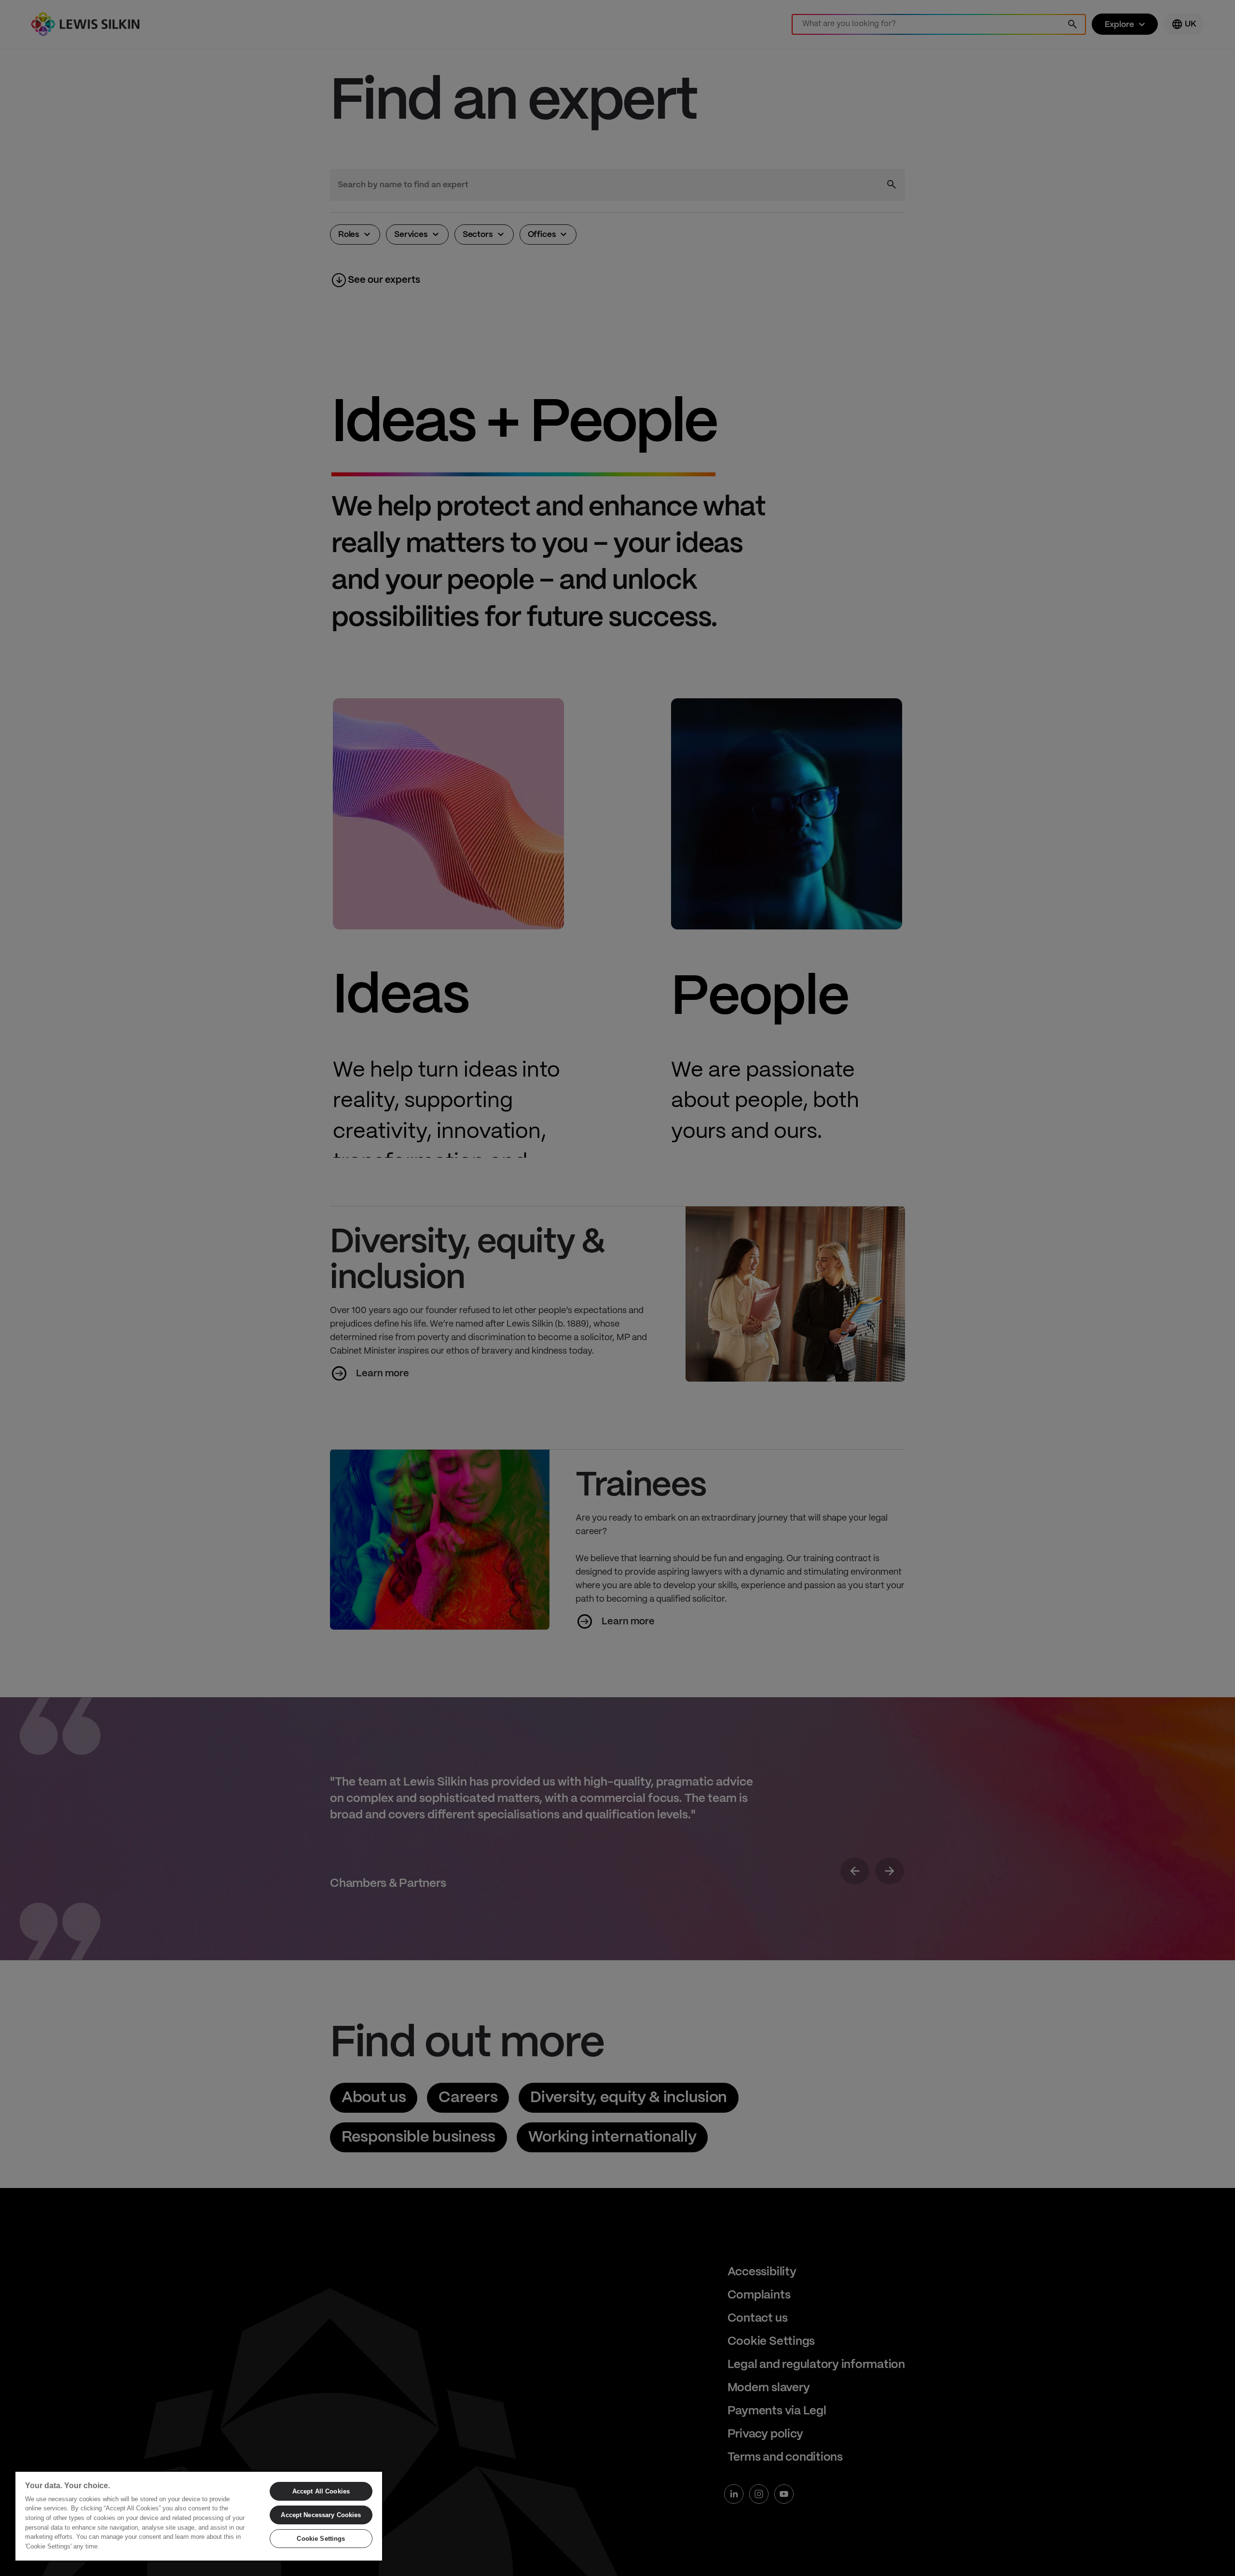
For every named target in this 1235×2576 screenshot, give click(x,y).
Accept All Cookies (321, 2491)
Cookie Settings (321, 2539)
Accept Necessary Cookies (321, 2515)
